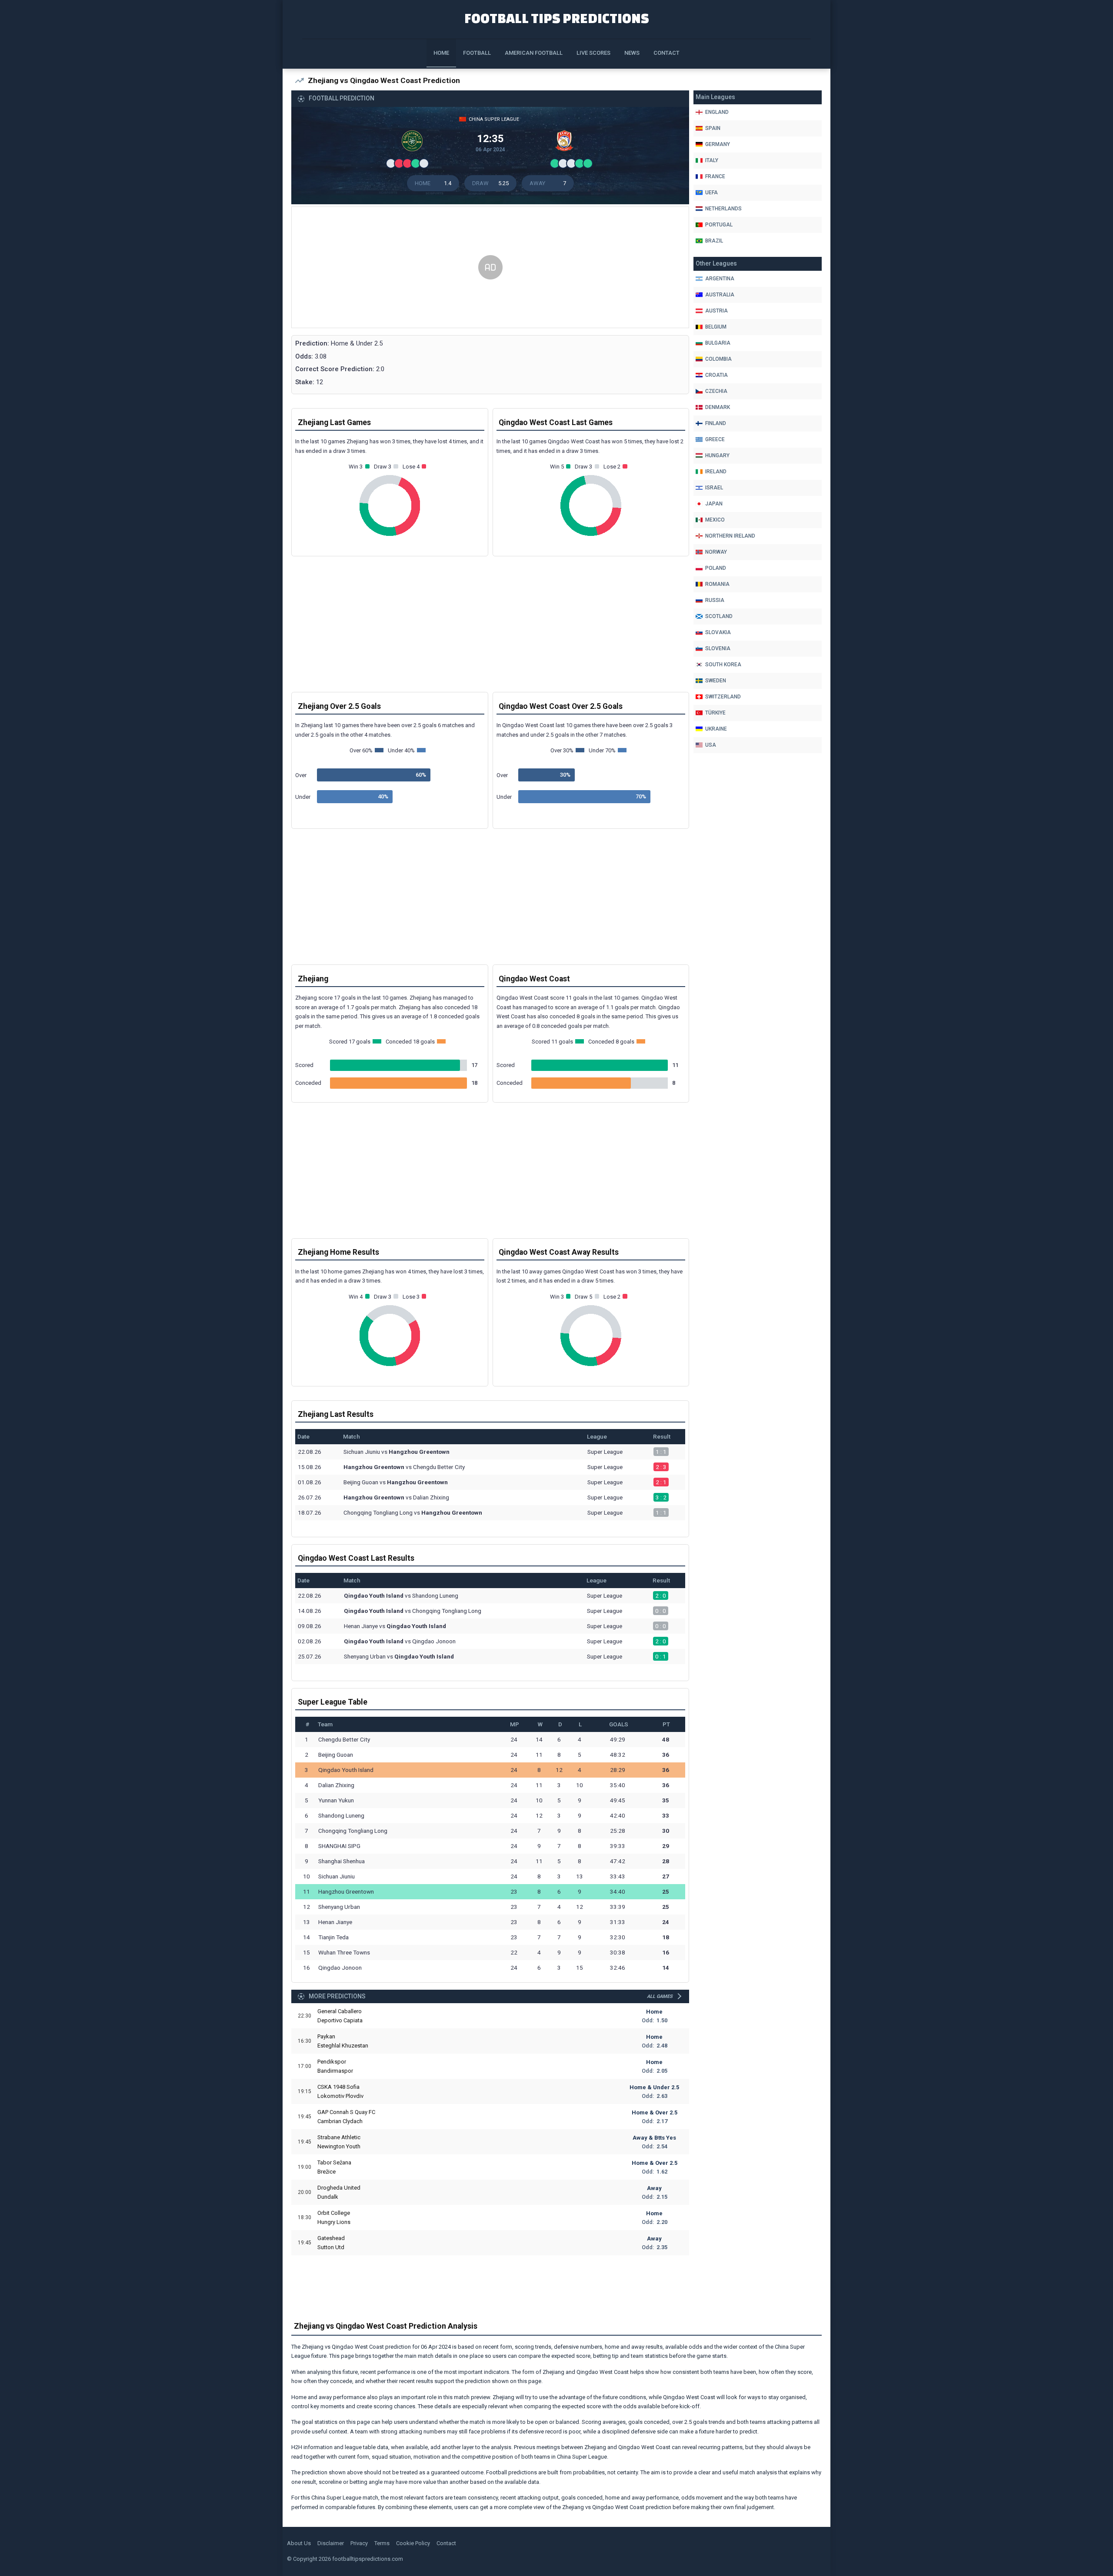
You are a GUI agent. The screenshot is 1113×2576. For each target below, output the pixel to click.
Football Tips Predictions (557, 18)
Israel (714, 488)
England (717, 112)
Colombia (718, 359)
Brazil (714, 241)
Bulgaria (718, 343)
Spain (713, 128)
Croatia (716, 375)
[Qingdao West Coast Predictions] (566, 143)
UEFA (711, 193)
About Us (299, 2543)
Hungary (717, 455)
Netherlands (723, 209)
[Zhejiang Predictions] (414, 143)
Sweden (716, 681)
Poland (716, 568)
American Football (534, 53)
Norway (716, 552)
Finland (716, 423)
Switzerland (723, 697)
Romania (717, 584)
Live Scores (593, 53)
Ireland (716, 472)
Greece (715, 439)
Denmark (718, 407)
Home (441, 53)
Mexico (715, 520)
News (632, 53)
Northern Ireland (730, 536)
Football (477, 53)
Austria (716, 311)
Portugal (719, 225)
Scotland (719, 616)
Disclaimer (331, 2543)
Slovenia (718, 648)
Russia (715, 600)
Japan (714, 504)
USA (711, 745)
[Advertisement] (490, 268)
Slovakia (718, 632)
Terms (382, 2543)
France (715, 176)
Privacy (359, 2543)
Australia (720, 295)
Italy (712, 160)
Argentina (720, 279)
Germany (718, 144)
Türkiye (715, 713)
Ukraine (716, 729)
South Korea (723, 665)
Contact (666, 53)
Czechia (716, 391)
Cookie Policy (413, 2543)
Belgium (716, 327)
